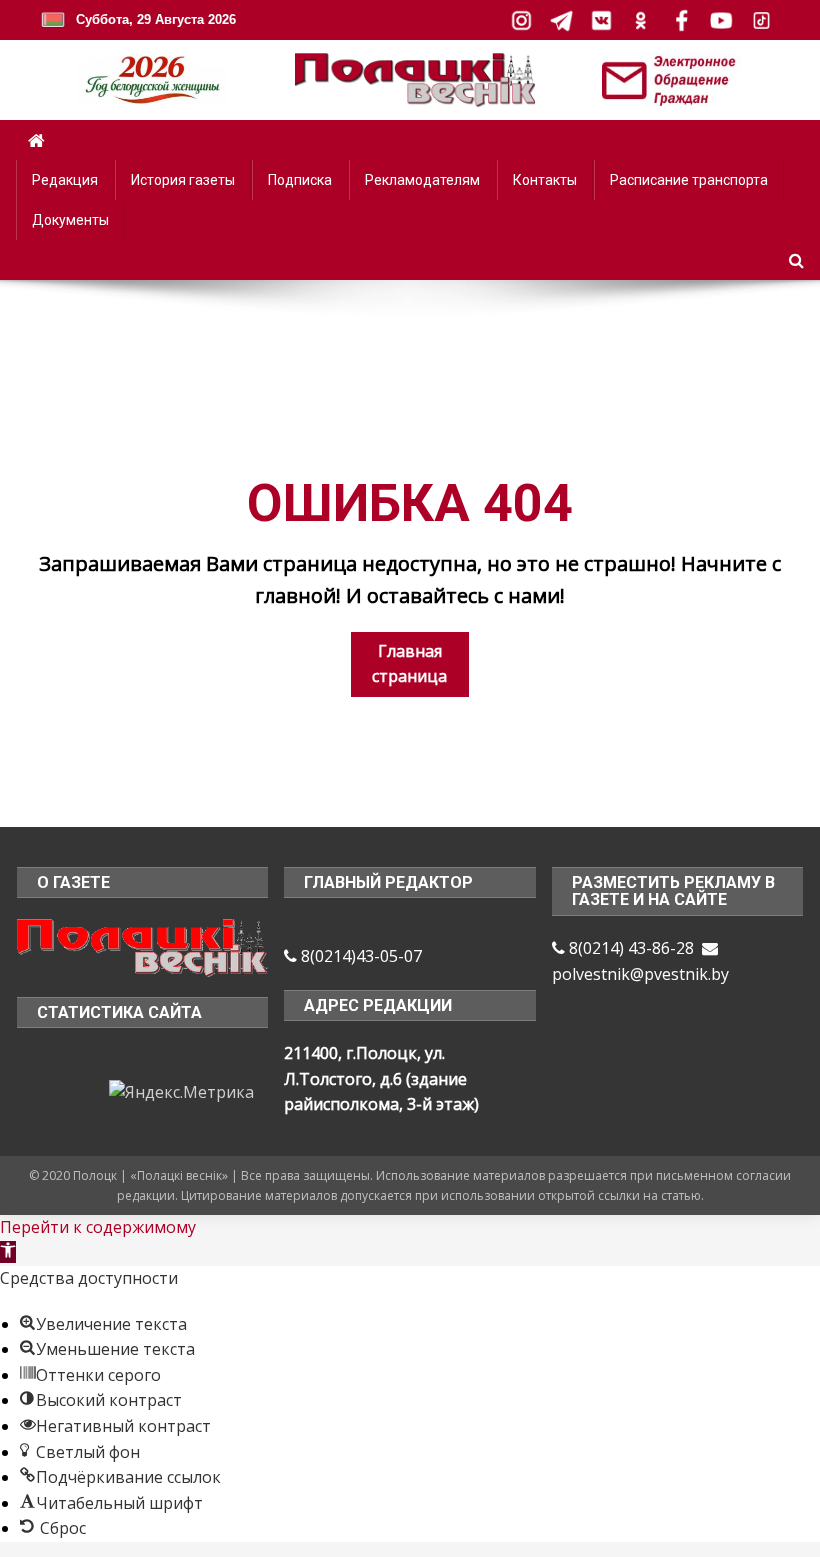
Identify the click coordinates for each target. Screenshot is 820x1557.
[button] (8, 1252)
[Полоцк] (143, 946)
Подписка (300, 180)
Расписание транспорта (689, 180)
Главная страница (409, 664)
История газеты (183, 180)
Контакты (545, 180)
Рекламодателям (422, 180)
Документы (70, 220)
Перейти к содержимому (98, 1227)
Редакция (65, 180)
